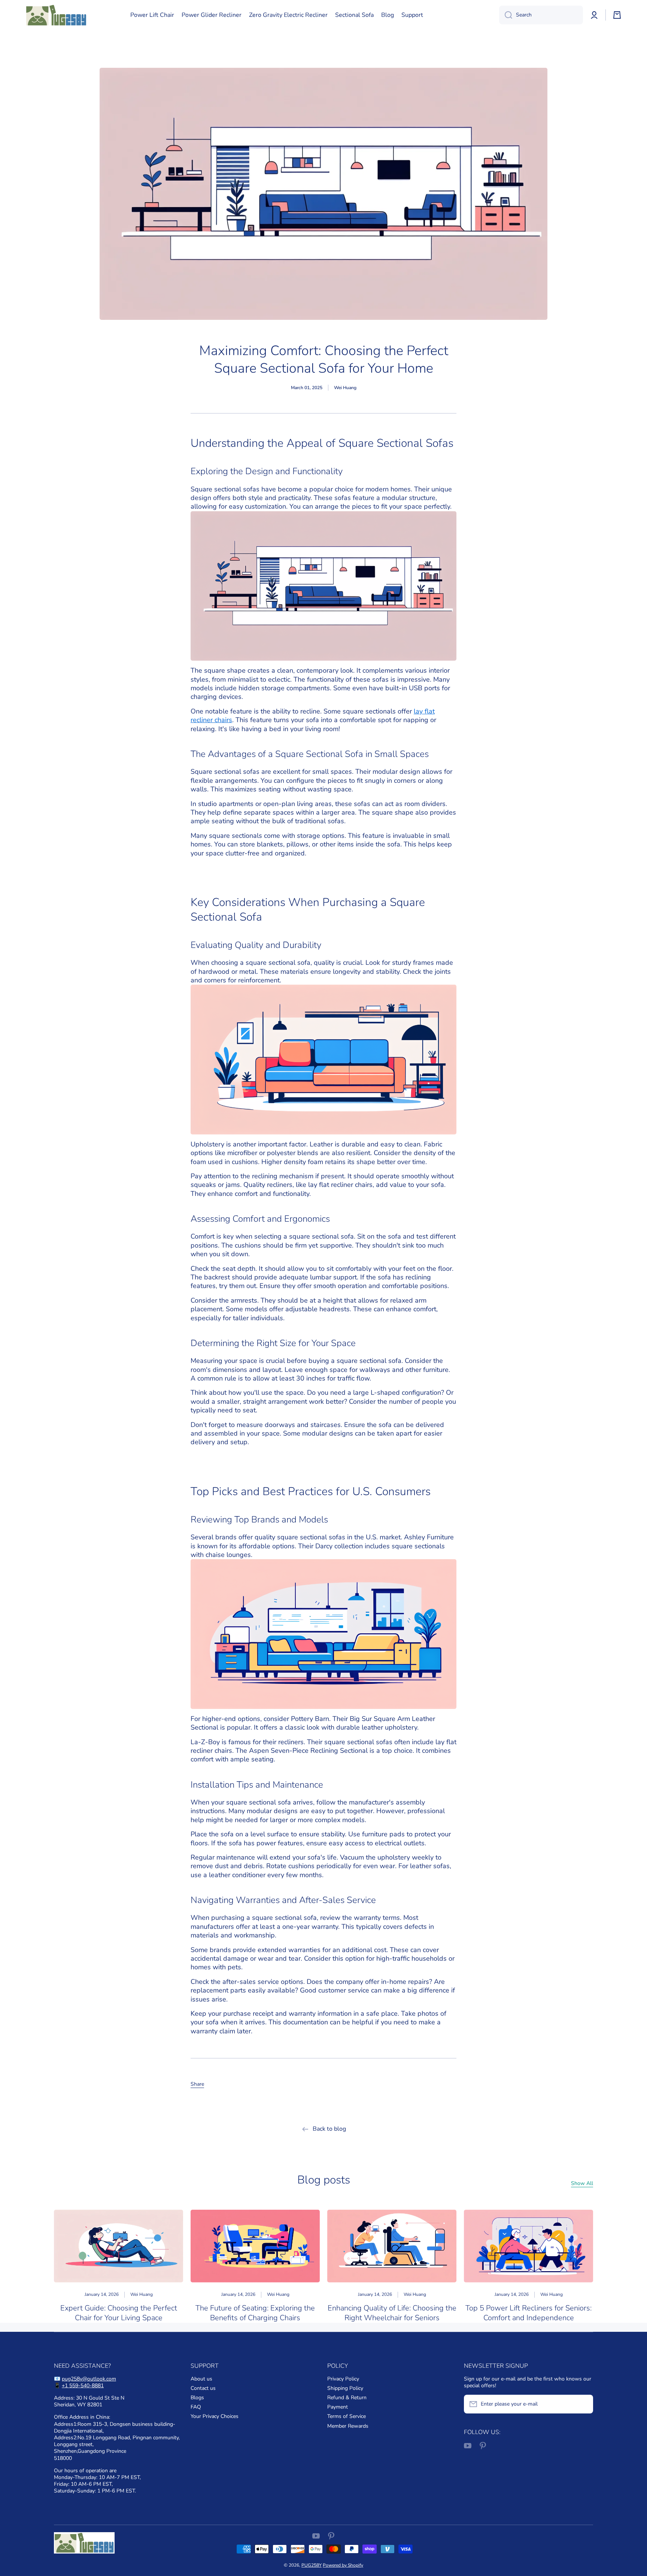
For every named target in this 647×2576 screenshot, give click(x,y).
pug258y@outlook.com (89, 2379)
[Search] (506, 15)
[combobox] (541, 15)
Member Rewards (348, 2426)
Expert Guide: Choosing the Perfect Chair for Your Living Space (119, 2313)
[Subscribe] (584, 2404)
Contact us (203, 2388)
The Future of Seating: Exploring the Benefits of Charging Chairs (255, 2313)
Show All (582, 2183)
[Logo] (56, 15)
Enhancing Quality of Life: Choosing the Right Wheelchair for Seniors (392, 2313)
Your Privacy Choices (215, 2416)
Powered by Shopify (343, 2565)
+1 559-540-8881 (83, 2386)
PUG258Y (312, 2565)
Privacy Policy (343, 2379)
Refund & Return (347, 2398)
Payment (338, 2407)
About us (201, 2379)
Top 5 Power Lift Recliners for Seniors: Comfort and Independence (528, 2313)
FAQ (196, 2407)
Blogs (197, 2398)
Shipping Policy (345, 2388)
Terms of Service (347, 2416)
